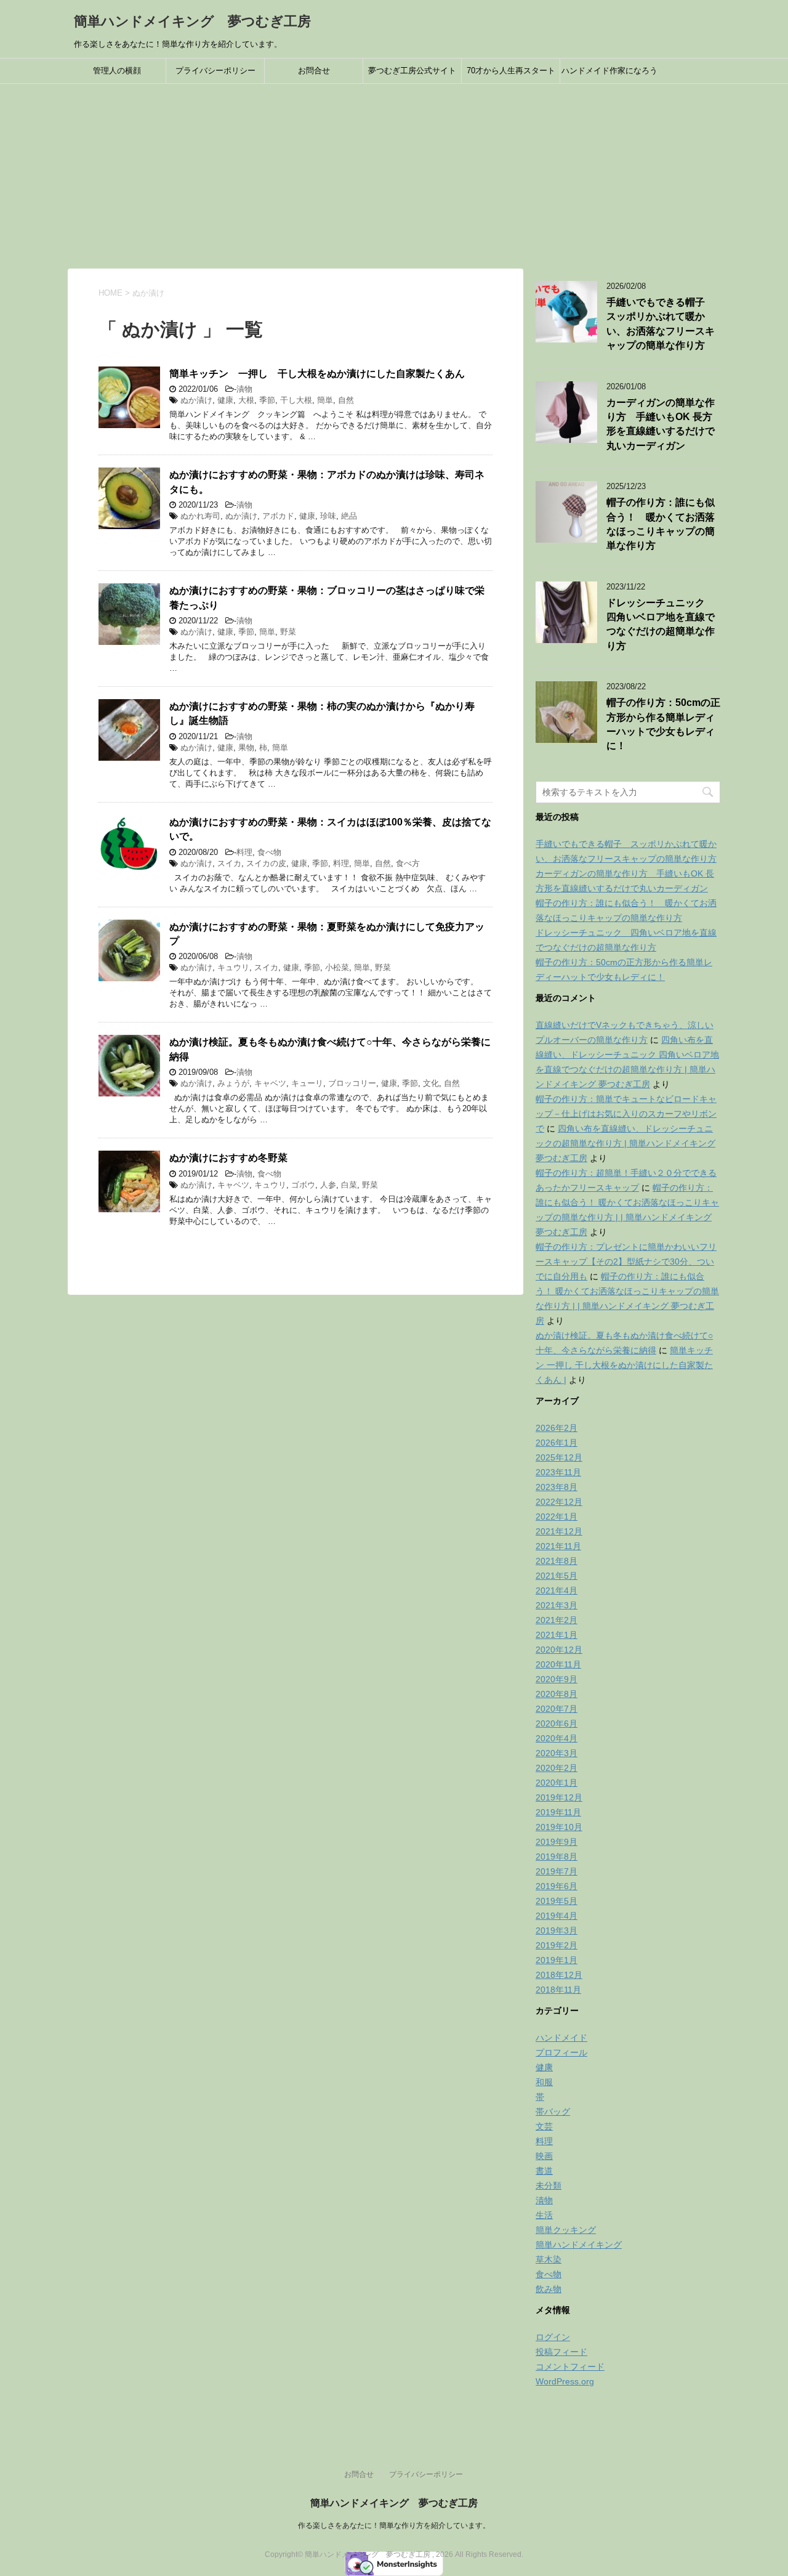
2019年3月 (557, 1930)
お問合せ (314, 71)
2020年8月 (557, 1694)
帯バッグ (553, 2112)
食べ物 (269, 852)
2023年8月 (557, 1487)
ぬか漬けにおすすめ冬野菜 (228, 1158)
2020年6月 (557, 1723)
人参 (328, 1185)
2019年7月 (557, 1871)
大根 (246, 400)
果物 (246, 747)
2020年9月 (557, 1679)
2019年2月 (557, 1945)
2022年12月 (559, 1502)
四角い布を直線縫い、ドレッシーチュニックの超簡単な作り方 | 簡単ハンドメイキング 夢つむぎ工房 (625, 1143)
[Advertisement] (394, 176)
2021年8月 (557, 1561)
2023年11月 (558, 1472)
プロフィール (561, 2052)
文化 (431, 1083)
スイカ (229, 863)
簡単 (325, 400)
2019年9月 (557, 1842)
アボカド (278, 516)
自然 (346, 400)
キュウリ (233, 967)
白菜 (349, 1185)
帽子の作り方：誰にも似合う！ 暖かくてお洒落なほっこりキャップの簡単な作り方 (661, 524)
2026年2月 (557, 1428)
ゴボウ (303, 1185)
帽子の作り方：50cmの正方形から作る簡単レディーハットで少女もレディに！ (663, 724)
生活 (544, 2215)
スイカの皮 (266, 863)
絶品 (349, 516)
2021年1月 (557, 1635)
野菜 (288, 632)
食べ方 (408, 863)
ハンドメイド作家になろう (609, 71)
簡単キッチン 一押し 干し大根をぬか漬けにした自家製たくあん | (624, 1365)
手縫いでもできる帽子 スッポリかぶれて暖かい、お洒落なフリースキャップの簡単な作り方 (661, 324)
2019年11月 (558, 1812)
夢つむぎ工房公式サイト (412, 71)
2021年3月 (557, 1605)
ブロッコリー (352, 1083)
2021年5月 (557, 1576)
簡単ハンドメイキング (579, 2245)
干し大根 (296, 400)
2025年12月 (559, 1457)
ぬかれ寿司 (200, 516)
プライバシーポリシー (215, 71)
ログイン (553, 2337)
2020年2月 (557, 1768)
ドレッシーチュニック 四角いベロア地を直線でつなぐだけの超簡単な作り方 (661, 624)
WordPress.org (565, 2381)
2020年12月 (559, 1650)
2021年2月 (557, 1620)
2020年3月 (557, 1753)
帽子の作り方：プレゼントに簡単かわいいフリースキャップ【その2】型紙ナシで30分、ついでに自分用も (626, 1262)
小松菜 (337, 967)
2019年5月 (557, 1901)
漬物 (244, 389)
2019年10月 (559, 1827)
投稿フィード (561, 2352)
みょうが (233, 1083)
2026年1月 (557, 1443)
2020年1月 (557, 1783)
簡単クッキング (566, 2230)
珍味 (328, 516)
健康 (225, 400)
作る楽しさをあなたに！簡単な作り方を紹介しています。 (394, 2525)
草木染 (549, 2259)
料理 (244, 852)
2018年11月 (558, 1990)
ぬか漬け (196, 400)
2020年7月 (557, 1709)
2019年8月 (557, 1857)
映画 (544, 2156)
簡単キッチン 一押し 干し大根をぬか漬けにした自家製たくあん (317, 374)
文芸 (544, 2126)
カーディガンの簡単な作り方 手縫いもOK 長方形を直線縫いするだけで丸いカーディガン (661, 424)
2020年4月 (557, 1738)
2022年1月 (557, 1517)
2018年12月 (559, 1975)
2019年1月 (557, 1960)
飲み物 (549, 2289)
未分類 (549, 2185)
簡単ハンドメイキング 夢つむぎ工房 (192, 21)
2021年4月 (557, 1590)
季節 (267, 400)
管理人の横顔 (117, 71)
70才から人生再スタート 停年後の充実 (513, 75)
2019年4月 (557, 1916)
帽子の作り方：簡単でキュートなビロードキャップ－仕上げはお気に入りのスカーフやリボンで (626, 1114)
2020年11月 (558, 1664)
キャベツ (270, 1083)
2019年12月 (559, 1797)
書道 (544, 2171)
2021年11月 (558, 1546)
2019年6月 (557, 1886)
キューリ (307, 1083)
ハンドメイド (561, 2038)
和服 (544, 2082)
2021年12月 (559, 1531)
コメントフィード (570, 2367)
